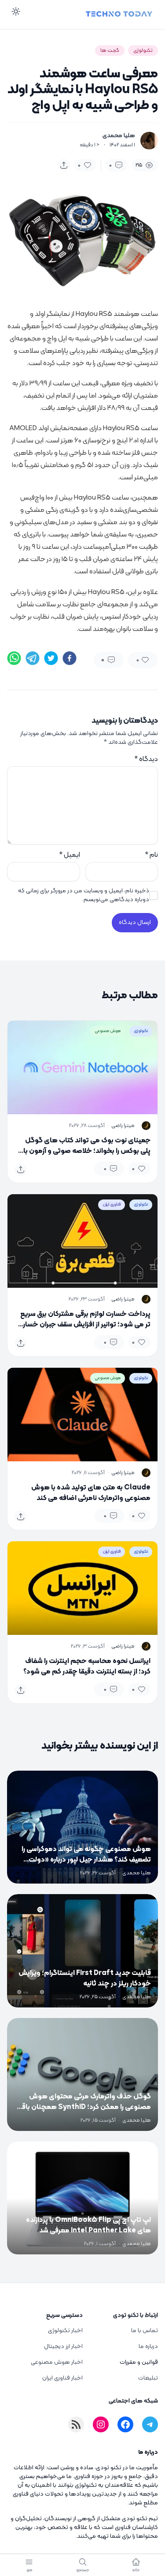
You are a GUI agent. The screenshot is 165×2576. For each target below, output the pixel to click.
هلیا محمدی (119, 136)
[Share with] (64, 165)
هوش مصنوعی (108, 1031)
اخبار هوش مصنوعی (57, 2362)
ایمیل (70, 855)
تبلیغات (148, 2378)
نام (151, 855)
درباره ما (148, 2346)
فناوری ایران (112, 1205)
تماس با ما (145, 2331)
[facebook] (70, 658)
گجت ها (110, 51)
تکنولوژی (143, 51)
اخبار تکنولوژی (65, 2331)
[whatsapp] (14, 658)
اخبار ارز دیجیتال (63, 2346)
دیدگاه (146, 759)
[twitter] (51, 658)
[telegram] (33, 658)
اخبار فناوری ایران (62, 2378)
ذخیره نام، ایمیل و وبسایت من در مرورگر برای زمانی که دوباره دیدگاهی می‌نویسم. (84, 895)
